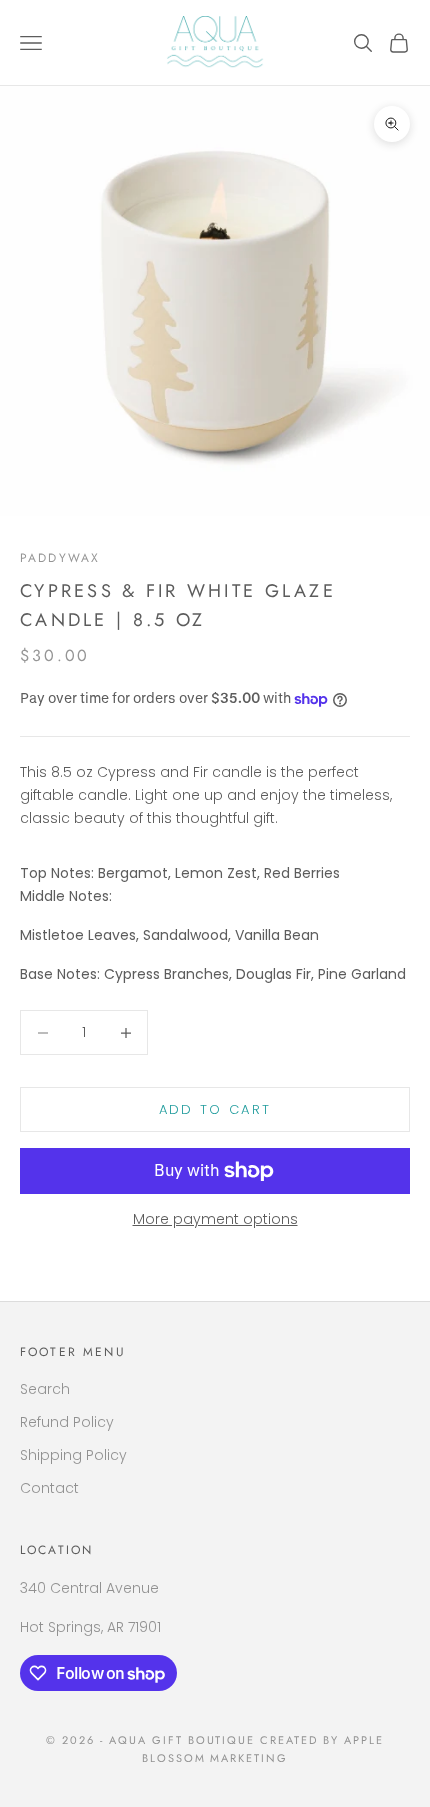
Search (45, 1389)
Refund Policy (67, 1422)
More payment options (215, 1219)
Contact (49, 1488)
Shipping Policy (73, 1455)
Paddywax (60, 558)
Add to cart (215, 1109)
